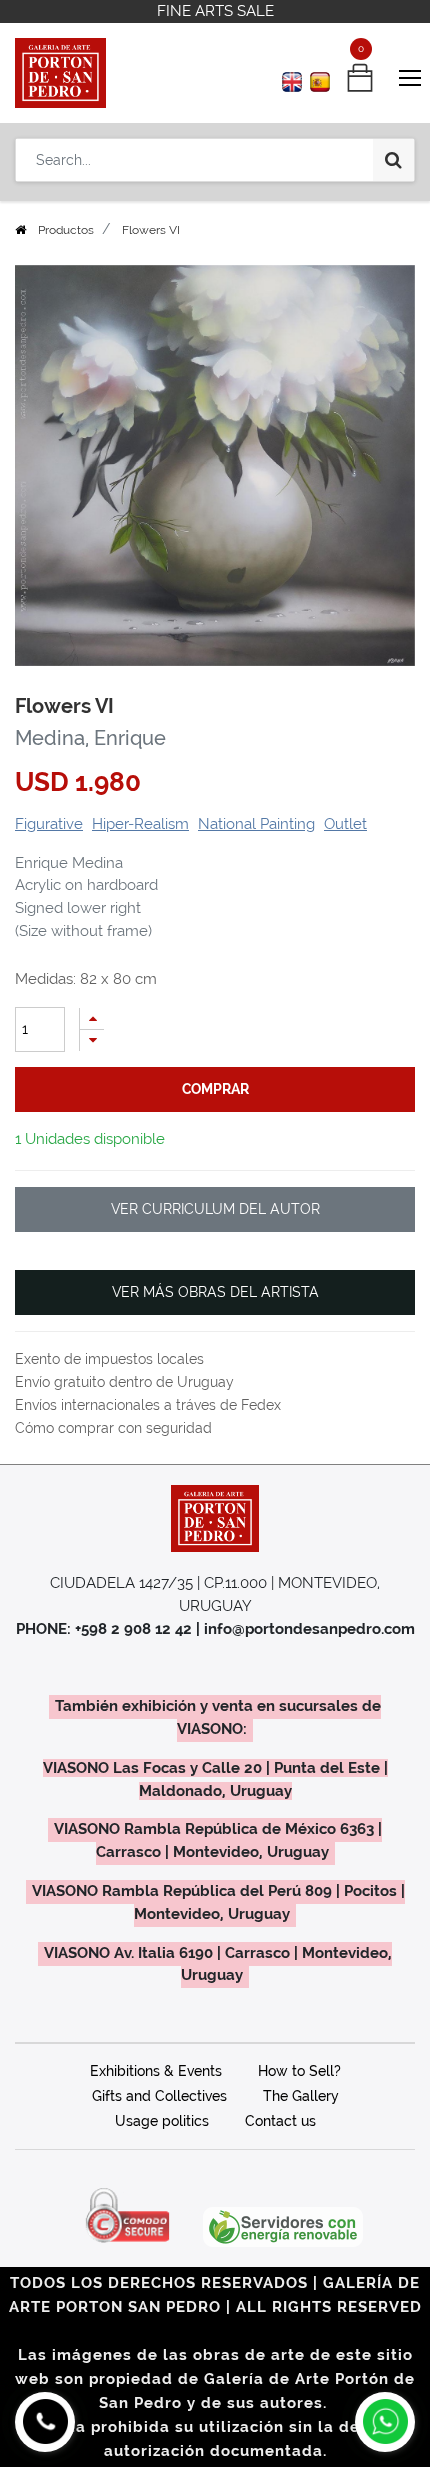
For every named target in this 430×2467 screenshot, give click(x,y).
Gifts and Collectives (159, 2096)
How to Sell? (299, 2071)
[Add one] (92, 1018)
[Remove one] (92, 1040)
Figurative (49, 824)
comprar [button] (215, 1089)
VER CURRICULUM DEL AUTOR (215, 1209)
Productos (66, 230)
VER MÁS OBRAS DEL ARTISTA (215, 1292)
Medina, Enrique (90, 738)
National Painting (256, 824)
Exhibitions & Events (156, 2071)
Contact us (280, 2121)
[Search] (393, 160)
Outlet (345, 824)
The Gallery (301, 2096)
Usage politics (162, 2121)
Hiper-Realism (140, 824)
